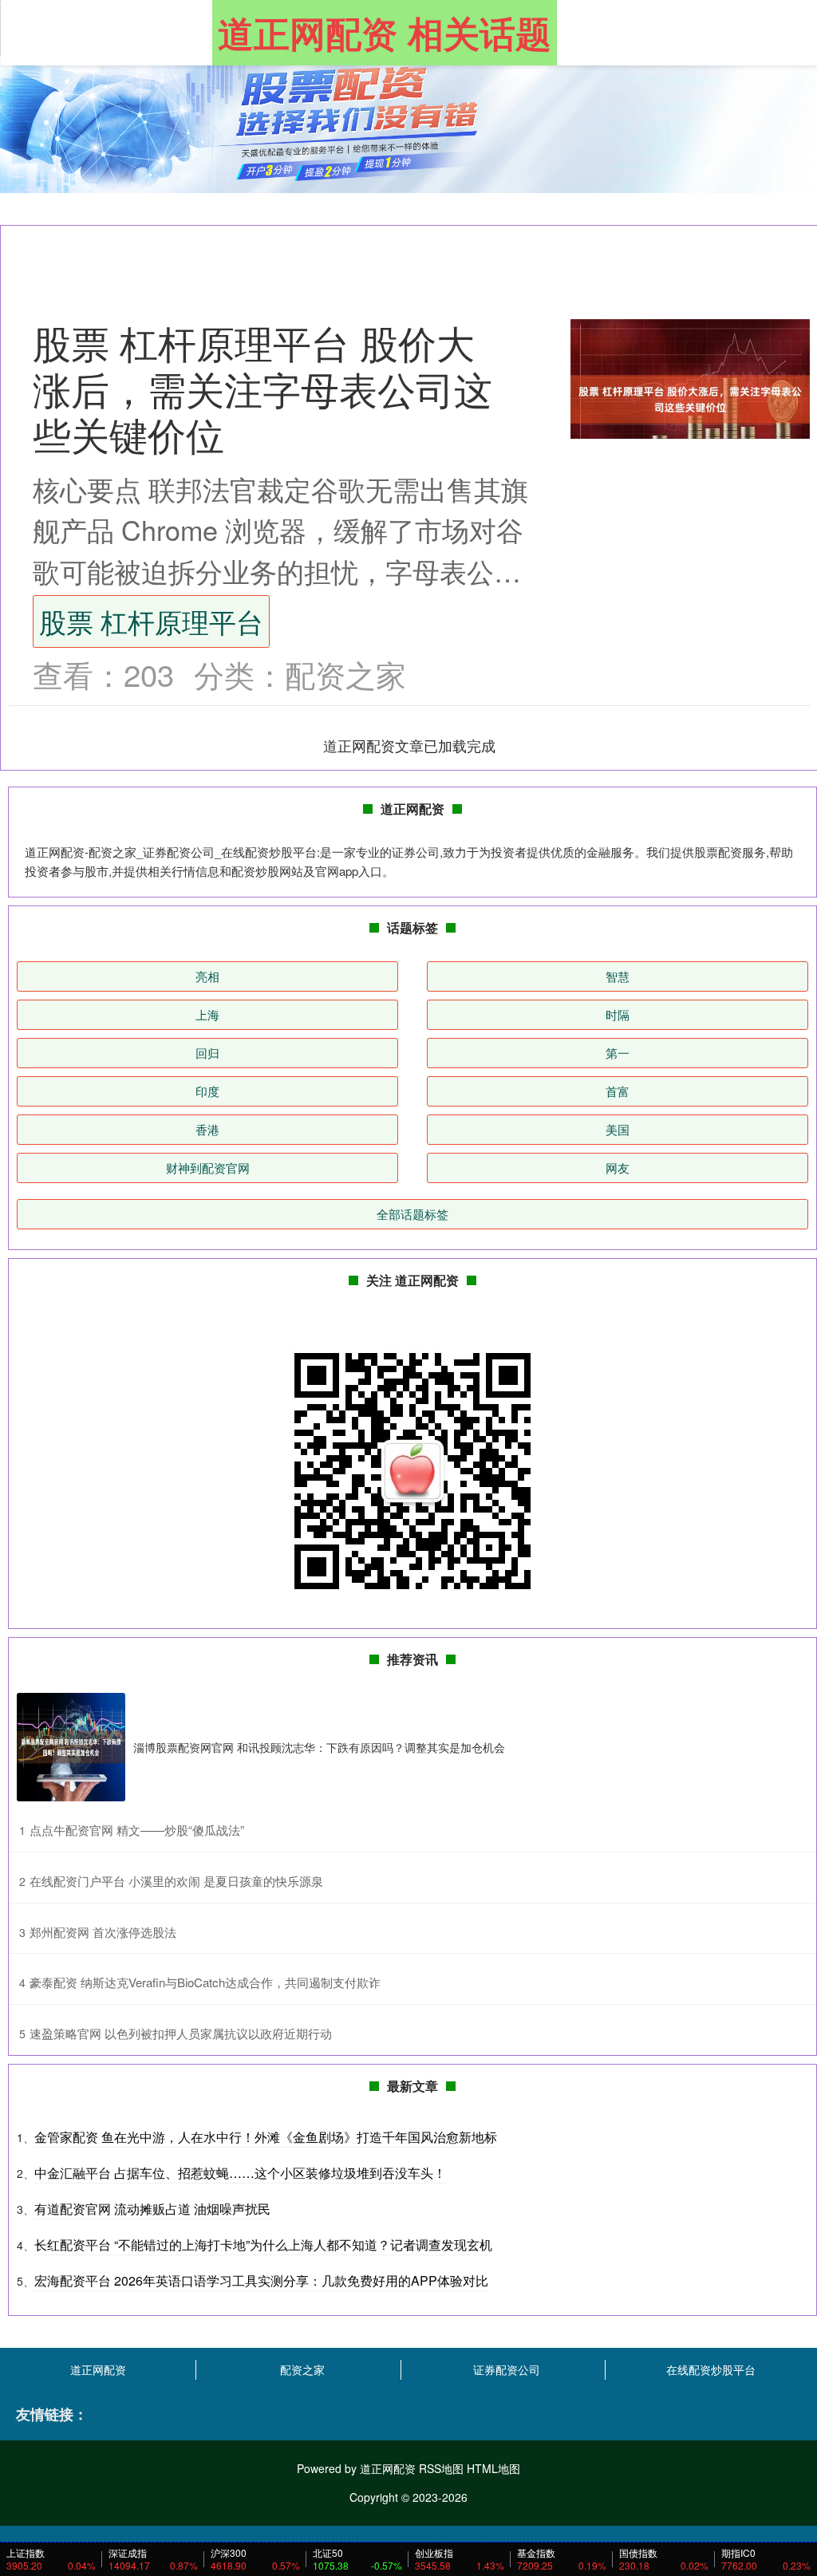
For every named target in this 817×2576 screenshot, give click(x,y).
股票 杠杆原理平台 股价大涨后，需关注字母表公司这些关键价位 (262, 388)
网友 (618, 1168)
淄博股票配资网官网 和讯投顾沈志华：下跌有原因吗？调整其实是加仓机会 (319, 1747)
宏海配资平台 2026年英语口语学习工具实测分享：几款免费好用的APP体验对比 (261, 2280)
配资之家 (302, 2369)
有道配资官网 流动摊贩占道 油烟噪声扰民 (152, 2209)
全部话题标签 (412, 1214)
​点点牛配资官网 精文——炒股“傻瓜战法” (137, 1830)
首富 (618, 1091)
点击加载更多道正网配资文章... (410, 745)
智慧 (618, 976)
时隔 (618, 1014)
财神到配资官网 (208, 1168)
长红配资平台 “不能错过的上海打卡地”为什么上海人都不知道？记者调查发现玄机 (263, 2245)
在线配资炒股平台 (711, 2369)
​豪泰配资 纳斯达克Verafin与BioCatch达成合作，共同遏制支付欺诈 (205, 1982)
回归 (207, 1053)
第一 (618, 1053)
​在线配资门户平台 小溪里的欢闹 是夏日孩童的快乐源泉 (176, 1881)
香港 (207, 1129)
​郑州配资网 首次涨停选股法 (103, 1932)
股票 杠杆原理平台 (151, 621)
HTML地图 (493, 2468)
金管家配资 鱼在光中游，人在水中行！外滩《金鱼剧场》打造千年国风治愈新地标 (266, 2137)
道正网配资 (98, 2369)
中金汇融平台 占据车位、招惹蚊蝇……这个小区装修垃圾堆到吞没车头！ (240, 2173)
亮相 (207, 976)
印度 (207, 1091)
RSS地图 (441, 2468)
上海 (207, 1014)
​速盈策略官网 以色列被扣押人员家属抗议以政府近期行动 (181, 2033)
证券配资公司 (507, 2369)
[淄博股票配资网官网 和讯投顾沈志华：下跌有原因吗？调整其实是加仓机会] (71, 1747)
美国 (618, 1129)
